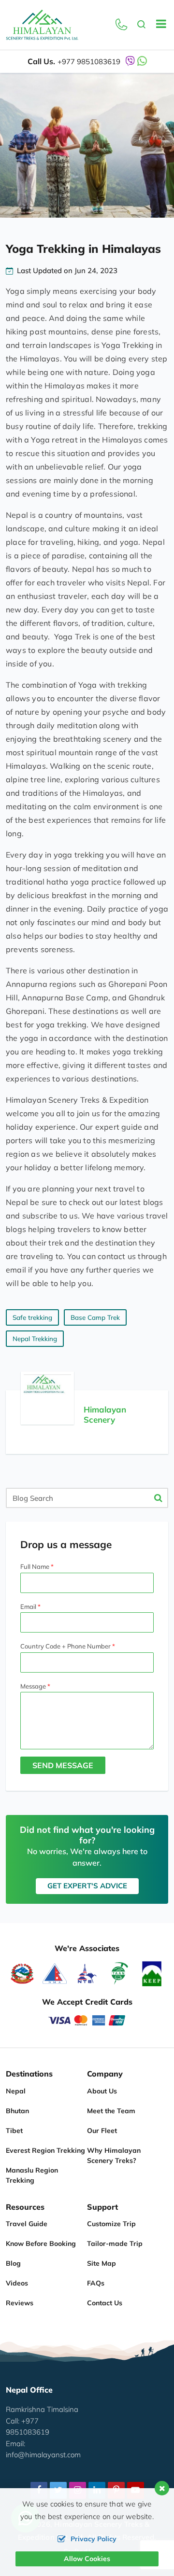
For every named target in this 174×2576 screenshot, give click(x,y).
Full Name (35, 1566)
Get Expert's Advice (87, 1886)
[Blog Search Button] (158, 1498)
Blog (13, 2263)
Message (33, 1686)
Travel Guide (27, 2224)
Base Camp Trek (95, 1317)
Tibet (14, 2131)
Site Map (101, 2263)
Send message (63, 1765)
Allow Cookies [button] (87, 2559)
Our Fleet (102, 2131)
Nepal (16, 2091)
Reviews (20, 2303)
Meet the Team (111, 2111)
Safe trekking (32, 1317)
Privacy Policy (94, 2539)
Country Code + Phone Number (65, 1646)
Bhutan (17, 2111)
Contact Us (105, 2303)
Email (28, 1607)
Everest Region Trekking (45, 2150)
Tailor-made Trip (115, 2244)
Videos (17, 2283)
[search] (142, 25)
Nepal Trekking (35, 1339)
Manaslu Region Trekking (32, 2175)
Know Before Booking (41, 2244)
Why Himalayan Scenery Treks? (114, 2155)
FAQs (96, 2283)
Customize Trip (111, 2224)
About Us (102, 2091)
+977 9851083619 (89, 62)
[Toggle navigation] (157, 25)
